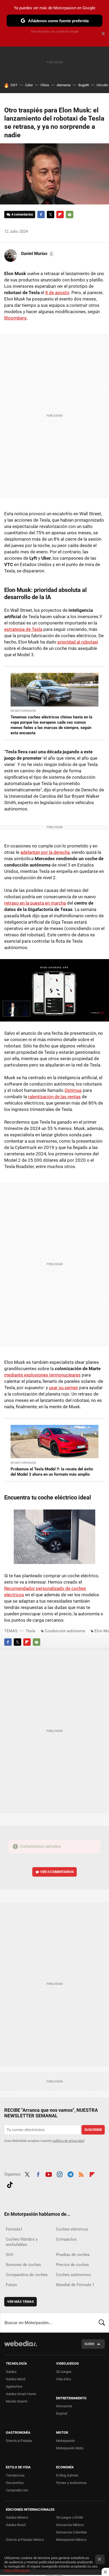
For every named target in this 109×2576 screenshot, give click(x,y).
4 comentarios (22, 214)
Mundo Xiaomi (17, 2401)
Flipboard (60, 215)
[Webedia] (21, 2347)
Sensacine (64, 2406)
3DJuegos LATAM (69, 2517)
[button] (37, 254)
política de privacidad (68, 2141)
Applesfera (14, 2386)
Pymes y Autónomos (71, 2483)
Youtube (49, 2174)
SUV (10, 2255)
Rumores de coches (23, 2265)
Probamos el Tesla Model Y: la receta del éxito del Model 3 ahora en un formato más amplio (52, 1472)
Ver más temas (21, 2302)
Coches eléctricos (72, 2229)
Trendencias (15, 2475)
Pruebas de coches (73, 2255)
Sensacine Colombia (71, 2532)
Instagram (60, 2174)
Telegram (70, 2174)
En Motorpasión (23, 711)
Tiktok (10, 2184)
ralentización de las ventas (54, 1097)
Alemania (64, 85)
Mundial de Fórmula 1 (75, 2285)
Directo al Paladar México (25, 2540)
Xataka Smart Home (21, 2394)
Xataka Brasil (16, 2525)
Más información (17, 2571)
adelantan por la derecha (45, 852)
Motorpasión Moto (70, 2448)
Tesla (30, 1631)
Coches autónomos (74, 2275)
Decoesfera (15, 2483)
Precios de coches (72, 2265)
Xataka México (17, 2517)
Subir (89, 2344)
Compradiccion (17, 2490)
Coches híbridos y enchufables (22, 2242)
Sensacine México (70, 2525)
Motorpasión (65, 2441)
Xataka (11, 2372)
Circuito (102, 85)
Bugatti (84, 85)
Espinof (62, 2413)
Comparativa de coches (27, 2275)
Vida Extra (63, 2379)
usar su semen (63, 1388)
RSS (81, 2174)
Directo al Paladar (19, 2441)
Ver (57, 1872)
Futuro (12, 2285)
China (45, 85)
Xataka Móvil (15, 2379)
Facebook (41, 215)
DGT (14, 85)
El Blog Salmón (67, 2475)
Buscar (102, 2323)
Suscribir (93, 2130)
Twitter (51, 215)
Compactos (66, 2239)
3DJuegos (64, 2372)
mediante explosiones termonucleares (42, 1375)
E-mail (70, 215)
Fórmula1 (14, 2229)
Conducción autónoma (65, 1631)
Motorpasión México (71, 2540)
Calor (29, 85)
